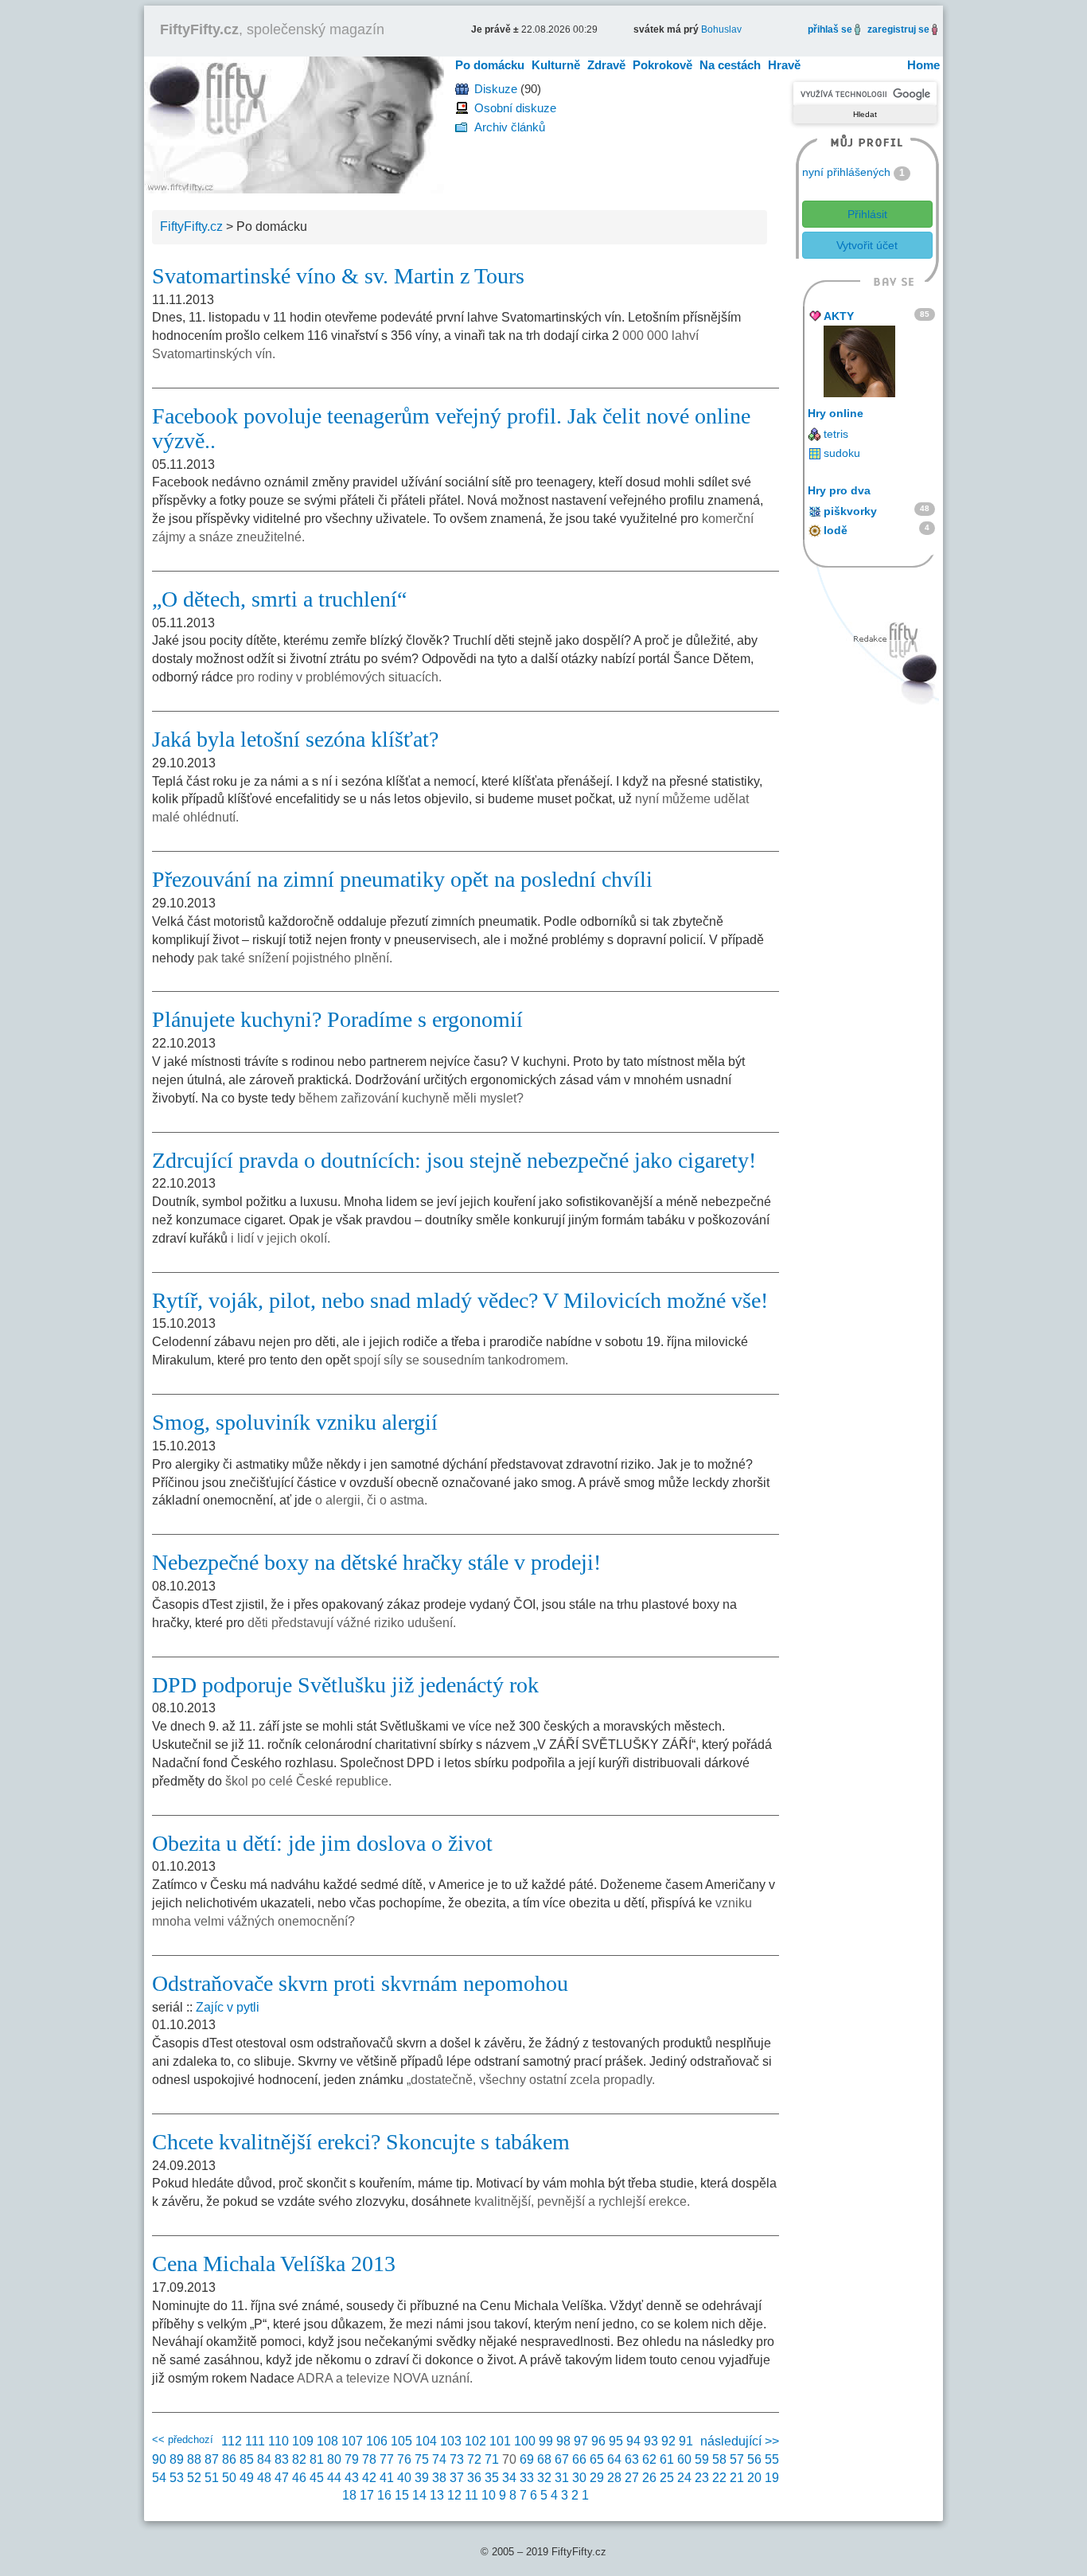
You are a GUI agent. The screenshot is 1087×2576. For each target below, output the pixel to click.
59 (702, 2459)
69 (527, 2459)
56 (754, 2459)
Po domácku (490, 65)
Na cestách (730, 65)
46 (299, 2478)
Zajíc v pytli (228, 2007)
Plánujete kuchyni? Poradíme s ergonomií (337, 1019)
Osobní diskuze (515, 108)
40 (404, 2478)
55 (772, 2459)
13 (437, 2495)
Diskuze (496, 89)
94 (633, 2441)
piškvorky (850, 511)
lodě (836, 530)
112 (232, 2441)
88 (194, 2459)
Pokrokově (662, 65)
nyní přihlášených (846, 172)
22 (719, 2478)
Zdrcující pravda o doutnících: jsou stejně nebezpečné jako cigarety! (454, 1160)
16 (384, 2495)
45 (317, 2478)
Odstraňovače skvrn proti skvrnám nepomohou (360, 1983)
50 (229, 2478)
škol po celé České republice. (308, 1781)
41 (387, 2478)
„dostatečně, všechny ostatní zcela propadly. (531, 2080)
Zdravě (606, 65)
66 (579, 2459)
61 (667, 2459)
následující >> (740, 2441)
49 (247, 2478)
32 (544, 2478)
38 (439, 2478)
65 (597, 2459)
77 (387, 2459)
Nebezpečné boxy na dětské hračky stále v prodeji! (376, 1562)
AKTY (839, 316)
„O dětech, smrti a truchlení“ (279, 599)
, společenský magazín (272, 29)
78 (369, 2459)
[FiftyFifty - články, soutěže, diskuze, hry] (294, 124)
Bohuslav (721, 29)
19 (772, 2478)
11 (471, 2495)
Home (923, 65)
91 (686, 2441)
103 (451, 2441)
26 (649, 2478)
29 (597, 2478)
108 (327, 2441)
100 (525, 2441)
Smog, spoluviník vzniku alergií (295, 1422)
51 (212, 2478)
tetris (836, 434)
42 (369, 2478)
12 (454, 2495)
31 (562, 2478)
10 (489, 2495)
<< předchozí (183, 2439)
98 (563, 2441)
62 (649, 2459)
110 (279, 2441)
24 (684, 2478)
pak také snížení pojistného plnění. (295, 958)
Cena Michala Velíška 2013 (274, 2264)
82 (299, 2459)
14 (419, 2495)
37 (457, 2478)
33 (527, 2478)
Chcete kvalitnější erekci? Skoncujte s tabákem (361, 2142)
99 (546, 2441)
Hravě (784, 65)
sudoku (842, 453)
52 (194, 2478)
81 (317, 2459)
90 (159, 2459)
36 (474, 2478)
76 (404, 2459)
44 (334, 2478)
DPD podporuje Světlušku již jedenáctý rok (345, 1685)
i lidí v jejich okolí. (281, 1238)
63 (632, 2459)
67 (562, 2459)
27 (632, 2478)
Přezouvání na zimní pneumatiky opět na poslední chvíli (402, 879)
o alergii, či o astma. (371, 1500)
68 (544, 2459)
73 (457, 2459)
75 (422, 2459)
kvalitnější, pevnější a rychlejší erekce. (582, 2201)
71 (492, 2459)
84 (264, 2459)
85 (247, 2459)
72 (474, 2459)
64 (614, 2459)
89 (177, 2459)
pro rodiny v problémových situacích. (339, 677)
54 (159, 2478)
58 (719, 2459)
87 (212, 2459)
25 (667, 2478)
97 (581, 2441)
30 (579, 2478)
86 (229, 2459)
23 (702, 2478)
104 (426, 2441)
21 (737, 2478)
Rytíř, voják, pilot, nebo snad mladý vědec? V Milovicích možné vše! (460, 1300)
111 (255, 2441)
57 (737, 2459)
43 (352, 2478)
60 (684, 2459)
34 (509, 2478)
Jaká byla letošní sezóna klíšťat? (295, 739)
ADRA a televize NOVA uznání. (385, 2378)
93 (651, 2441)
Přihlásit (867, 214)
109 (303, 2441)
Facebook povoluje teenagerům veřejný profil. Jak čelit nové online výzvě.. (451, 428)
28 (614, 2478)
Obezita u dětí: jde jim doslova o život (322, 1843)
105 (401, 2441)
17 (367, 2495)
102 (475, 2441)
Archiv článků (510, 127)
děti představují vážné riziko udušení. (352, 1623)
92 (668, 2441)
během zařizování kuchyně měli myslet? (411, 1098)
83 (282, 2459)
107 (352, 2441)
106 (377, 2441)
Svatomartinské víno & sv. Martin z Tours (338, 276)
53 (177, 2478)
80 (334, 2459)
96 (598, 2441)
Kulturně (556, 65)
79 (352, 2459)
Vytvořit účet (867, 245)
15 (402, 2495)
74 (439, 2459)
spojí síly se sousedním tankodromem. (461, 1360)
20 (754, 2478)
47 (282, 2478)
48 (264, 2478)
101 (500, 2441)
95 (616, 2441)
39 (422, 2478)
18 (349, 2495)
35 (492, 2478)
